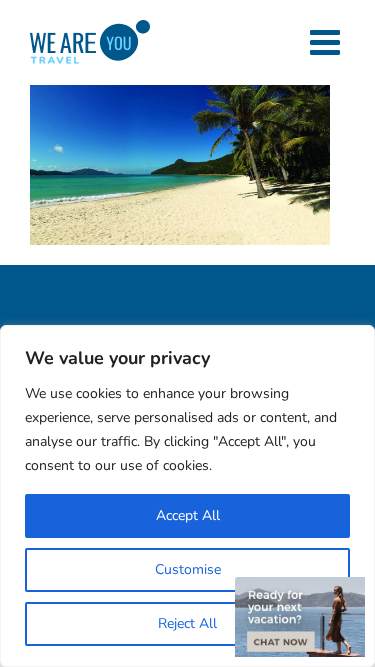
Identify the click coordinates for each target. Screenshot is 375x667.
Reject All (187, 623)
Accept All (188, 515)
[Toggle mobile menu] (327, 41)
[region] (187, 496)
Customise (188, 569)
